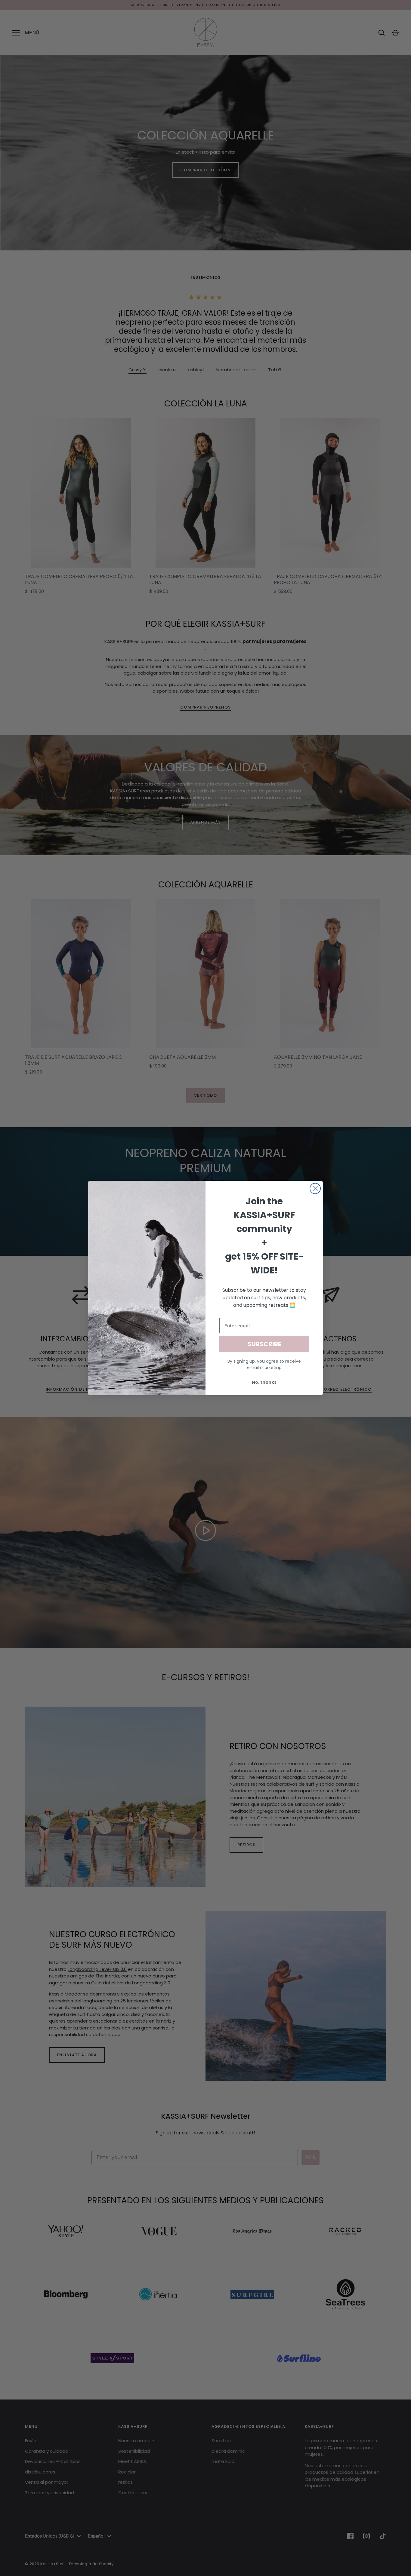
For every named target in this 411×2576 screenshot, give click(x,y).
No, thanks (264, 1382)
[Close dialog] (315, 1188)
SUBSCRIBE (264, 1344)
